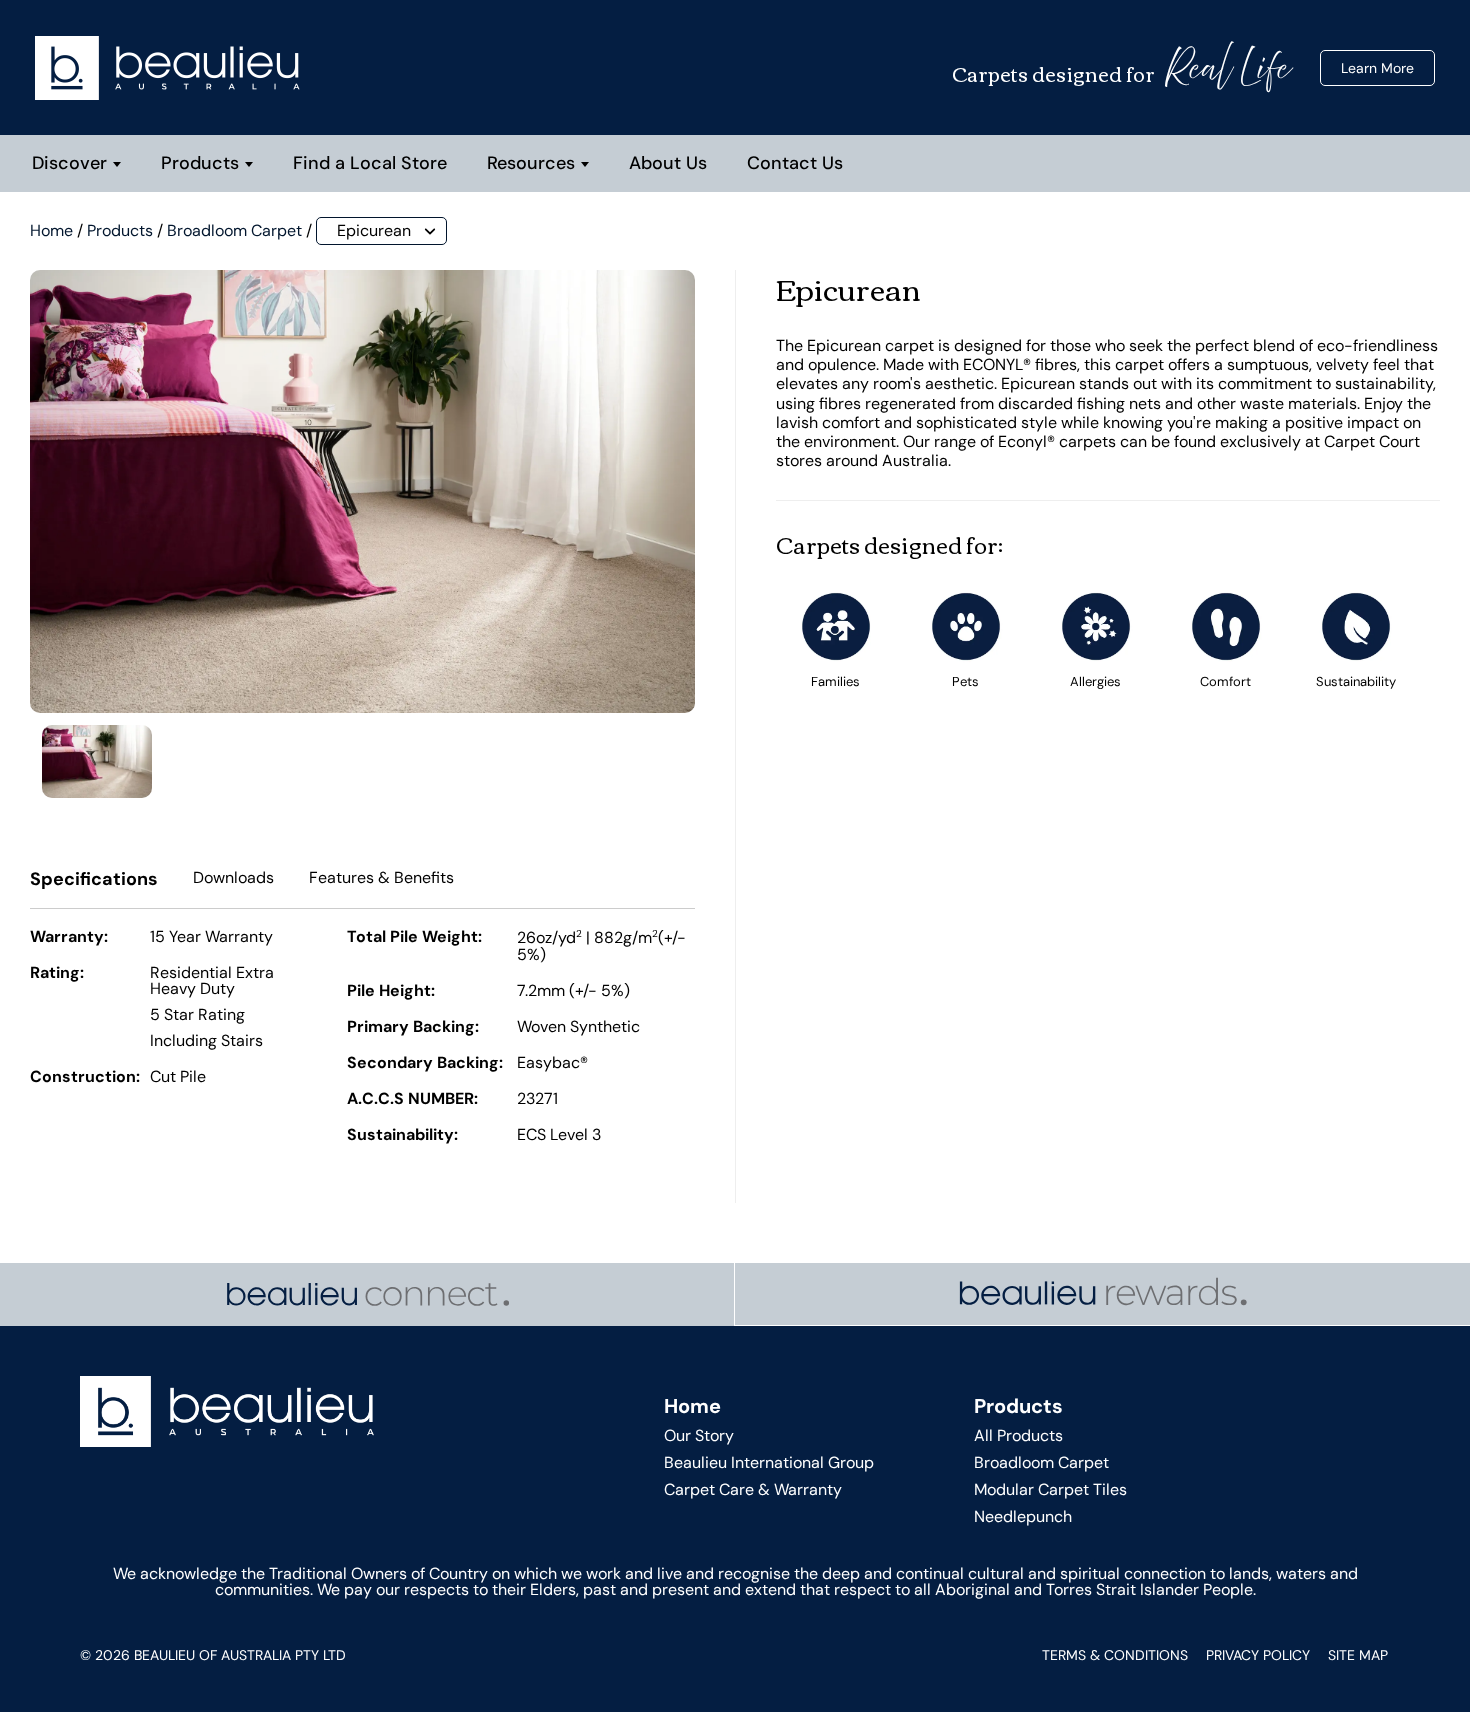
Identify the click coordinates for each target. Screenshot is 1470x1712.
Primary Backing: (413, 1028)
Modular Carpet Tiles (1050, 1489)
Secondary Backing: (425, 1064)
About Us (668, 163)
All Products (1018, 1435)
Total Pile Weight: (414, 938)
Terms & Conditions (1115, 1655)
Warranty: (69, 938)
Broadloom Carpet (234, 230)
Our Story (699, 1435)
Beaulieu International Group (769, 1462)
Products (200, 163)
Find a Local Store (370, 163)
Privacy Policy (1258, 1655)
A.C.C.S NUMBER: (412, 1100)
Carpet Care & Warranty (753, 1489)
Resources (531, 163)
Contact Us (795, 163)
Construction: (85, 1078)
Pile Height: (391, 992)
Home (51, 230)
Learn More (1377, 68)
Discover (69, 163)
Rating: (57, 974)
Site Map (1358, 1655)
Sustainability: (402, 1136)
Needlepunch (1023, 1516)
